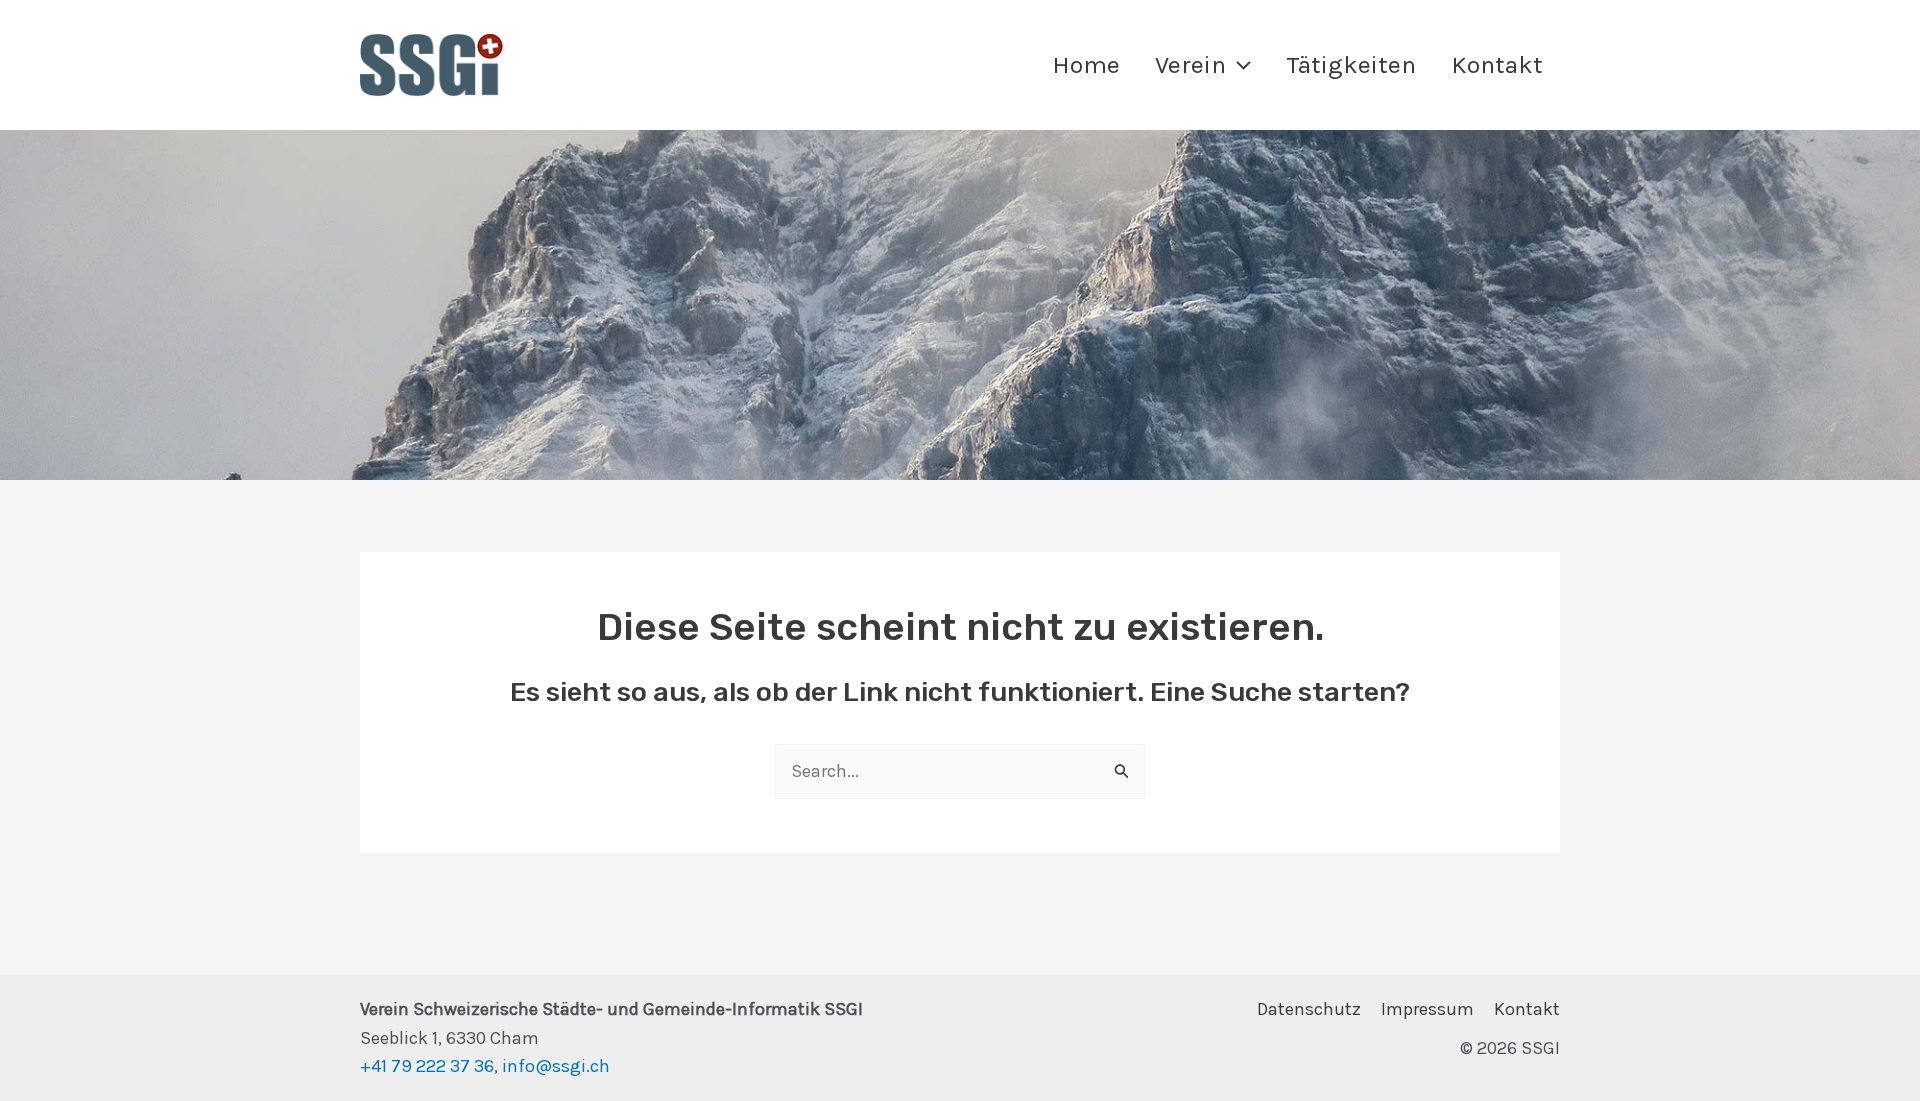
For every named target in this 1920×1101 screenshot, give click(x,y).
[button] (1238, 64)
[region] (960, 305)
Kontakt (1527, 1009)
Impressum (1427, 1009)
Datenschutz (1309, 1009)
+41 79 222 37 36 (427, 1066)
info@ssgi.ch (556, 1066)
